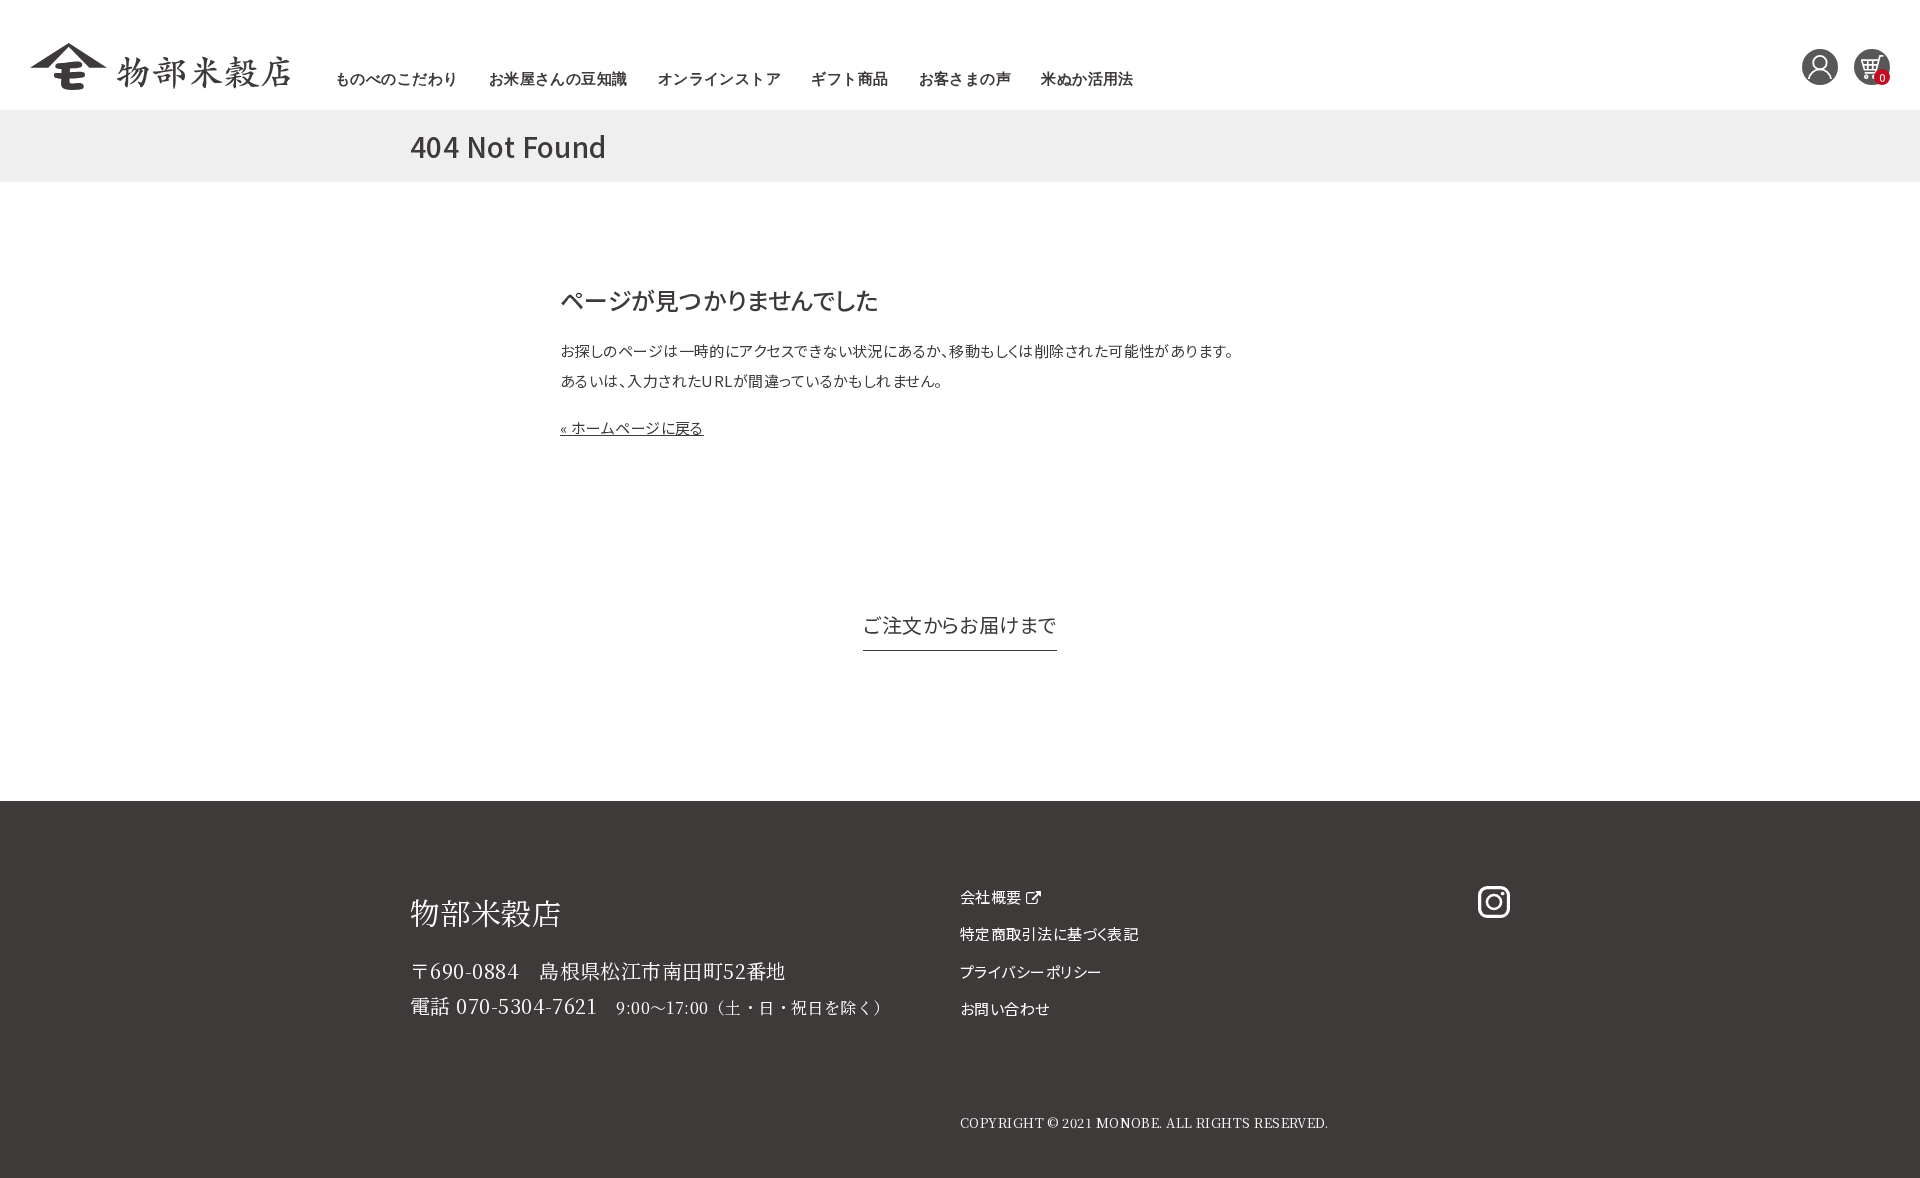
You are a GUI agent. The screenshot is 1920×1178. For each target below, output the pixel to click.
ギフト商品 (849, 79)
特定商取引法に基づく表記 (1049, 933)
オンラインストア (720, 79)
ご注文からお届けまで (960, 624)
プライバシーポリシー (1031, 971)
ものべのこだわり (397, 79)
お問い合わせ (1005, 1008)
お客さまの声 (965, 79)
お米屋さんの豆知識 (558, 79)
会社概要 (991, 896)
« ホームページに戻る (632, 427)
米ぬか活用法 (1087, 79)
